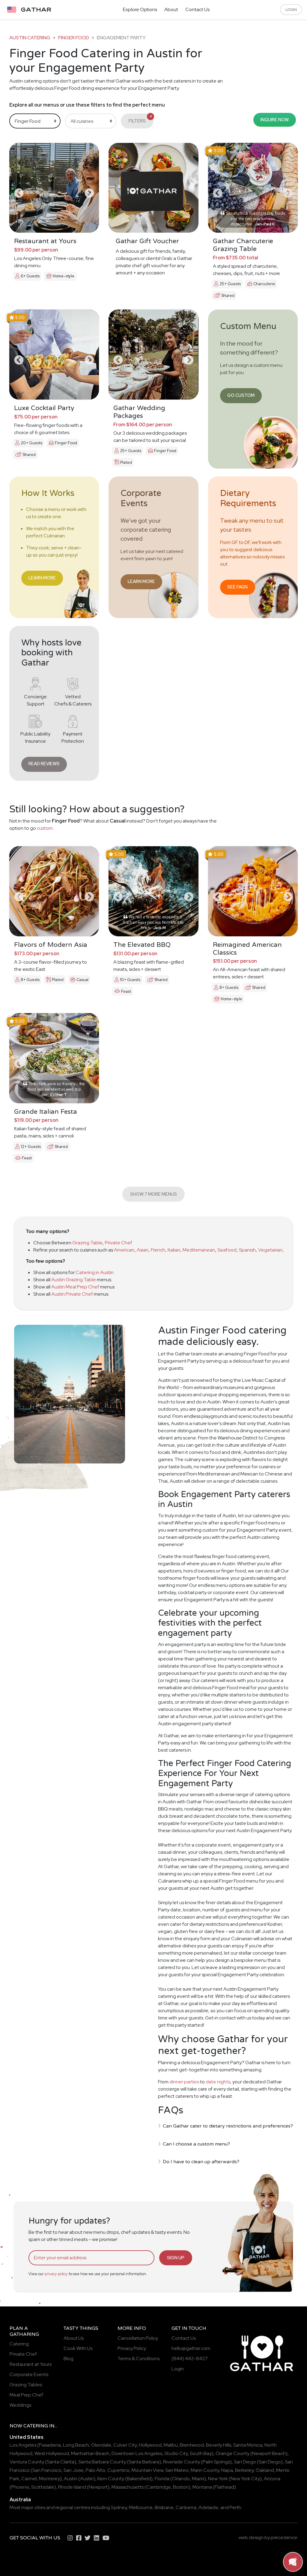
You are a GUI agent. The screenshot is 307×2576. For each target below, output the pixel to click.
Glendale (101, 2445)
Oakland (265, 2470)
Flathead (224, 2487)
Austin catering (30, 38)
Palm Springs (216, 2462)
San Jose (74, 2470)
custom (45, 828)
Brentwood (192, 2445)
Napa (227, 2470)
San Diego (245, 2462)
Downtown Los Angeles (137, 2453)
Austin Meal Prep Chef (75, 1287)
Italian (174, 1250)
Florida (162, 2479)
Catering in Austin (95, 1272)
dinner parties (184, 2082)
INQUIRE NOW (275, 120)
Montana (202, 2487)
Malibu (171, 2445)
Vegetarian (270, 1250)
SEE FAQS (238, 587)
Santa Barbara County (102, 2462)
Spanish (247, 1250)
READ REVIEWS (44, 764)
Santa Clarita (61, 2462)
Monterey (49, 2479)
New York (218, 2479)
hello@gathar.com (191, 2348)
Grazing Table (87, 1243)
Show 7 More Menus (153, 1194)
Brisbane (164, 2507)
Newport (98, 2487)
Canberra (186, 2507)
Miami (198, 2479)
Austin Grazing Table (74, 1280)
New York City (245, 2479)
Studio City (176, 2453)
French (158, 1250)
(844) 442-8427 (190, 2359)
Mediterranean (199, 1250)
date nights (218, 2082)
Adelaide (208, 2507)
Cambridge (159, 2487)
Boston (181, 2487)
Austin (71, 2479)
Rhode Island (72, 2487)
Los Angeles (23, 2445)
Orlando (181, 2479)
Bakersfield (139, 2479)
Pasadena (50, 2445)
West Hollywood (52, 2453)
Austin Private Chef (72, 1294)
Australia (20, 2500)
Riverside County (182, 2462)
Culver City (125, 2445)
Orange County (232, 2453)
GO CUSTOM (241, 395)
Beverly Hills (219, 2445)
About (171, 9)
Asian (143, 1250)
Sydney (119, 2507)
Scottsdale (43, 2487)
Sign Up (176, 2258)
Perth (235, 2507)
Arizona (272, 2479)
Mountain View (147, 2470)
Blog (69, 2359)
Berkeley (244, 2470)
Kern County (111, 2479)
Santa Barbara (144, 2462)
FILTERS (140, 119)
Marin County (205, 2470)
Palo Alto (95, 2470)
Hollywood (150, 2445)
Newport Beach (269, 2453)
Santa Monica (248, 2445)
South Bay (201, 2453)
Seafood (227, 1250)
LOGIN (291, 10)
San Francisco (47, 2470)
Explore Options (140, 9)
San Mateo (177, 2470)
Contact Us (197, 9)
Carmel (29, 2479)
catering (36, 2426)
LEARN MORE (42, 578)
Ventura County (27, 2462)
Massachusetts (128, 2487)
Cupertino (118, 2470)
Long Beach (76, 2445)
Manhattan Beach (90, 2453)
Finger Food (74, 38)
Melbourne (141, 2507)
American (124, 1250)
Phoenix (20, 2487)
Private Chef (119, 1243)
